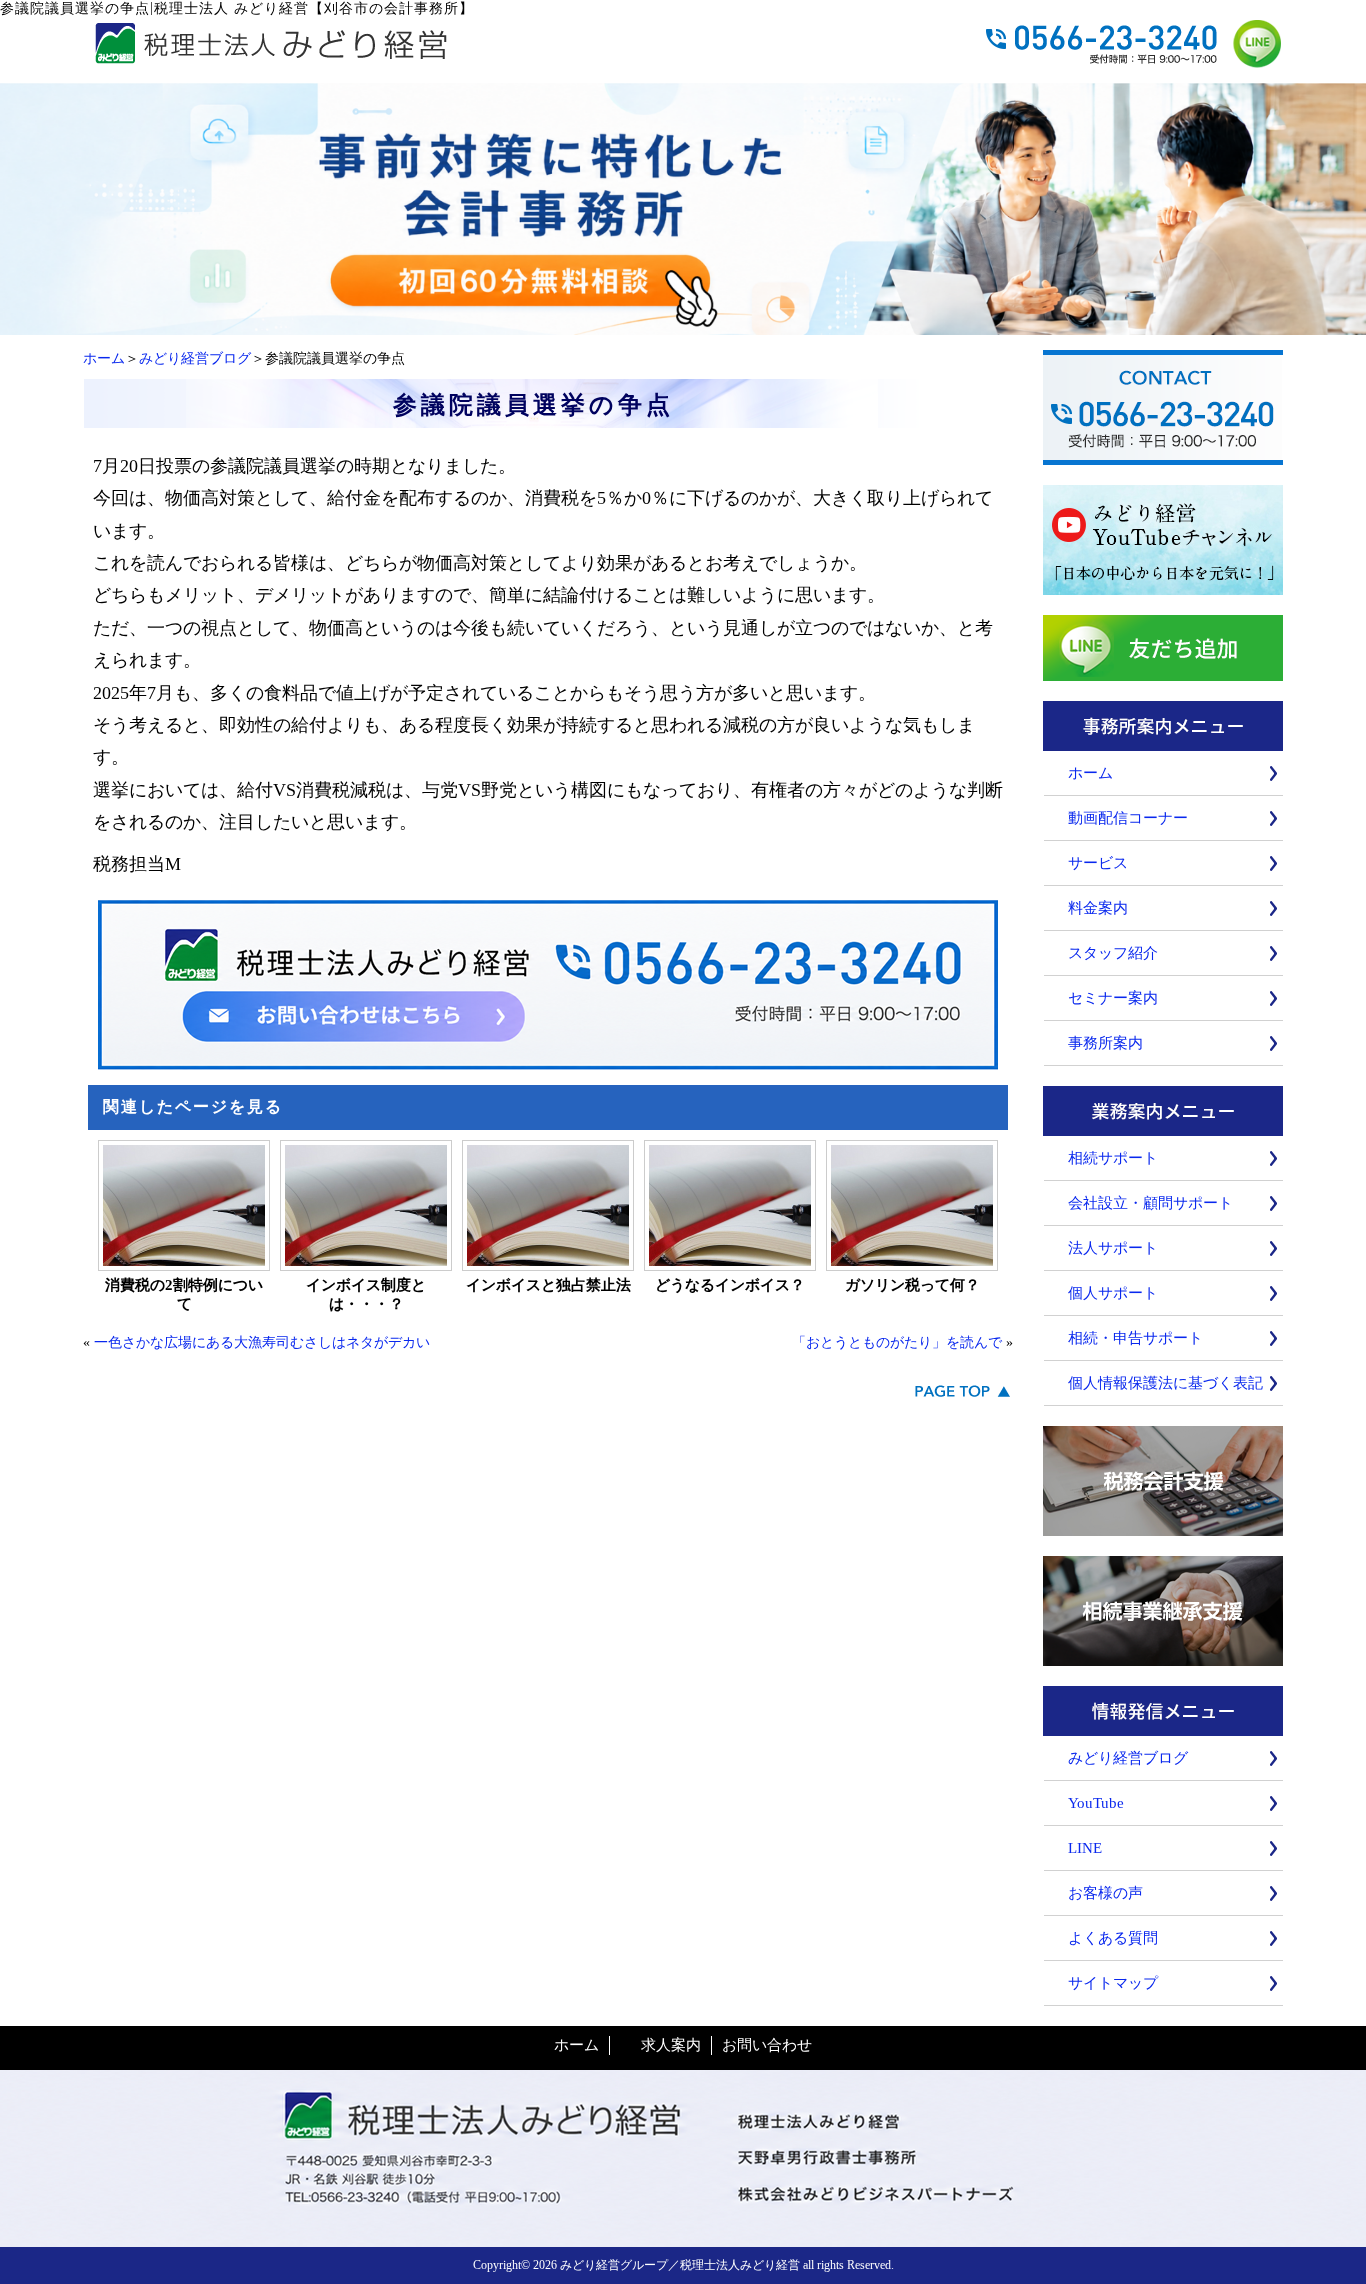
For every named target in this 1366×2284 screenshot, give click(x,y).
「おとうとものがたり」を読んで (897, 1342)
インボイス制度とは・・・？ (366, 1294)
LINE (1085, 1848)
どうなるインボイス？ (730, 1285)
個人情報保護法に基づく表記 (1165, 1383)
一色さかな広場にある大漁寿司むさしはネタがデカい (262, 1342)
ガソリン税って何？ (912, 1285)
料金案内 (1098, 908)
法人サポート (1113, 1248)
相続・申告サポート (1135, 1338)
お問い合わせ (767, 2045)
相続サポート (1113, 1158)
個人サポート (1113, 1293)
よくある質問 (1113, 1938)
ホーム (104, 358)
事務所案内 (1105, 1043)
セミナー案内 (1113, 998)
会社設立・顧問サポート (1150, 1203)
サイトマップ (1113, 1983)
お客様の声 (1105, 1893)
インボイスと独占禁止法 (548, 1285)
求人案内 (671, 2045)
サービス (1098, 863)
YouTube (1096, 1803)
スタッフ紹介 (1113, 953)
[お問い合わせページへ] (683, 325)
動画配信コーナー (1128, 818)
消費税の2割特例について (184, 1294)
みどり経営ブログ (195, 358)
